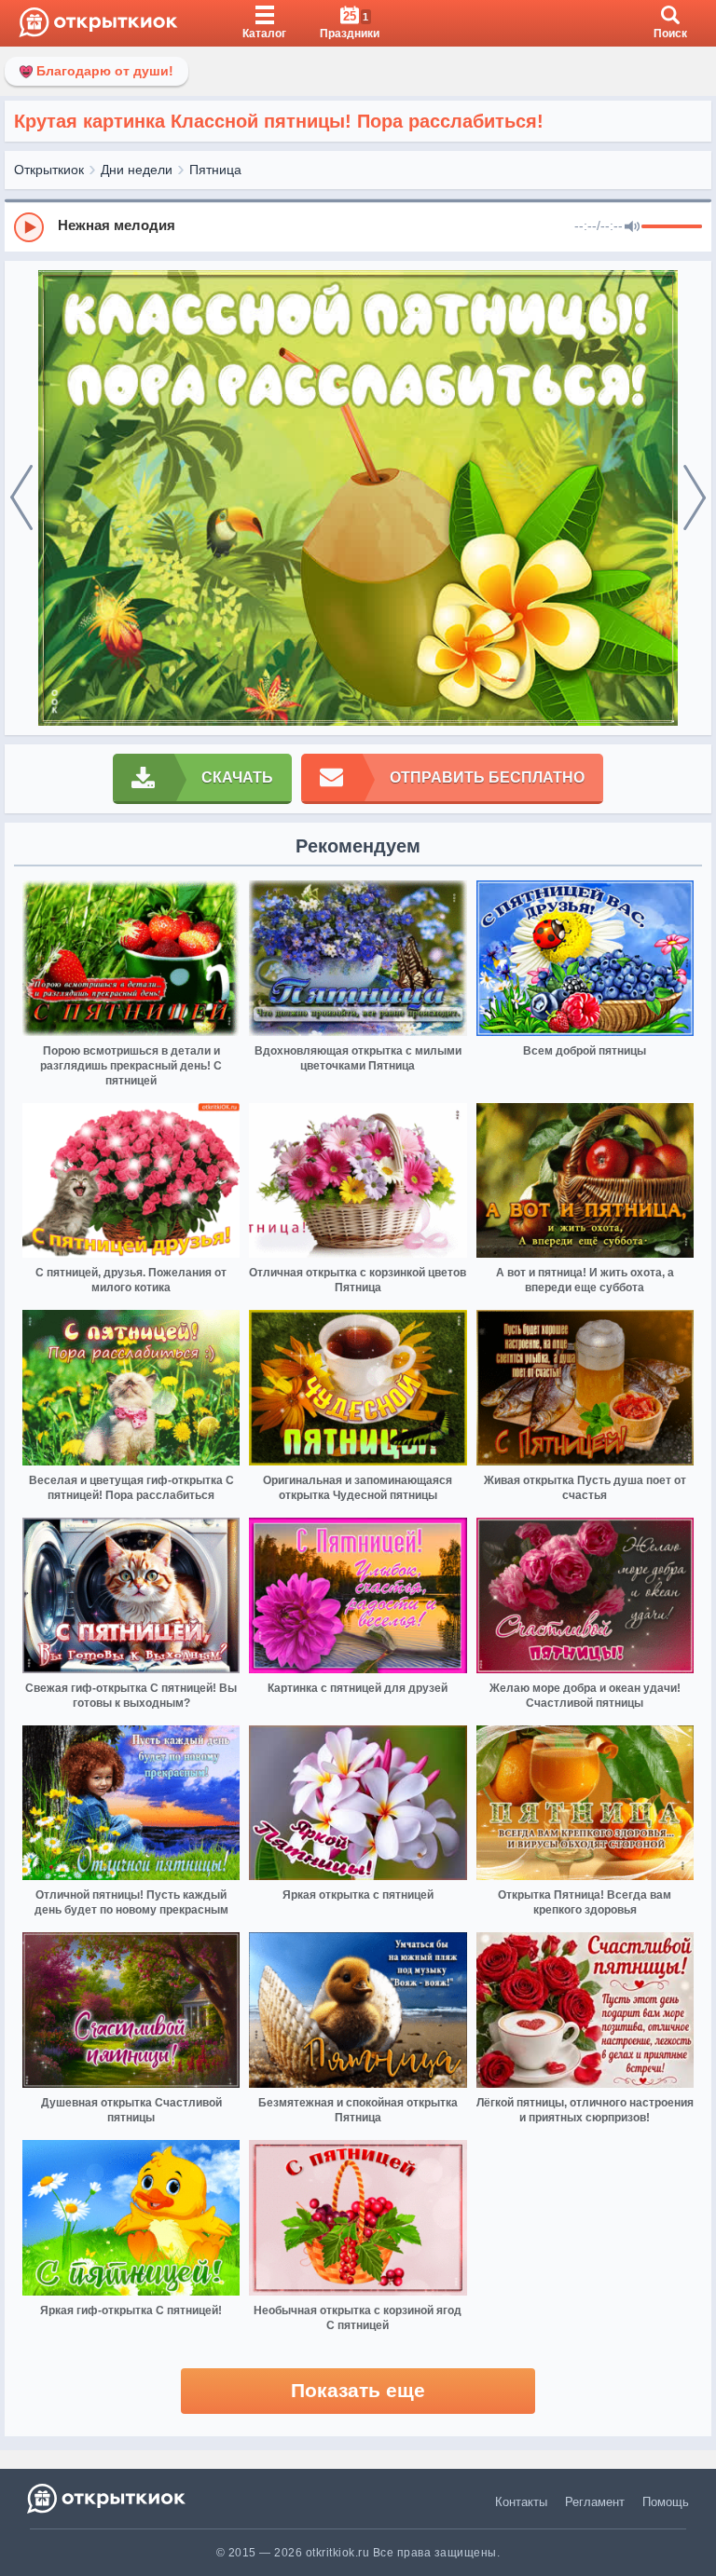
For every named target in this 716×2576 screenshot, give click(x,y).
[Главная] (98, 23)
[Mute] (632, 227)
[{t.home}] (108, 2498)
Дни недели (137, 170)
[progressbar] (672, 227)
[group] (358, 226)
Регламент (595, 2502)
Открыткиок (49, 170)
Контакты (521, 2502)
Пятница (215, 170)
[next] (695, 498)
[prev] (21, 498)
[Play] (29, 227)
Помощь (666, 2502)
